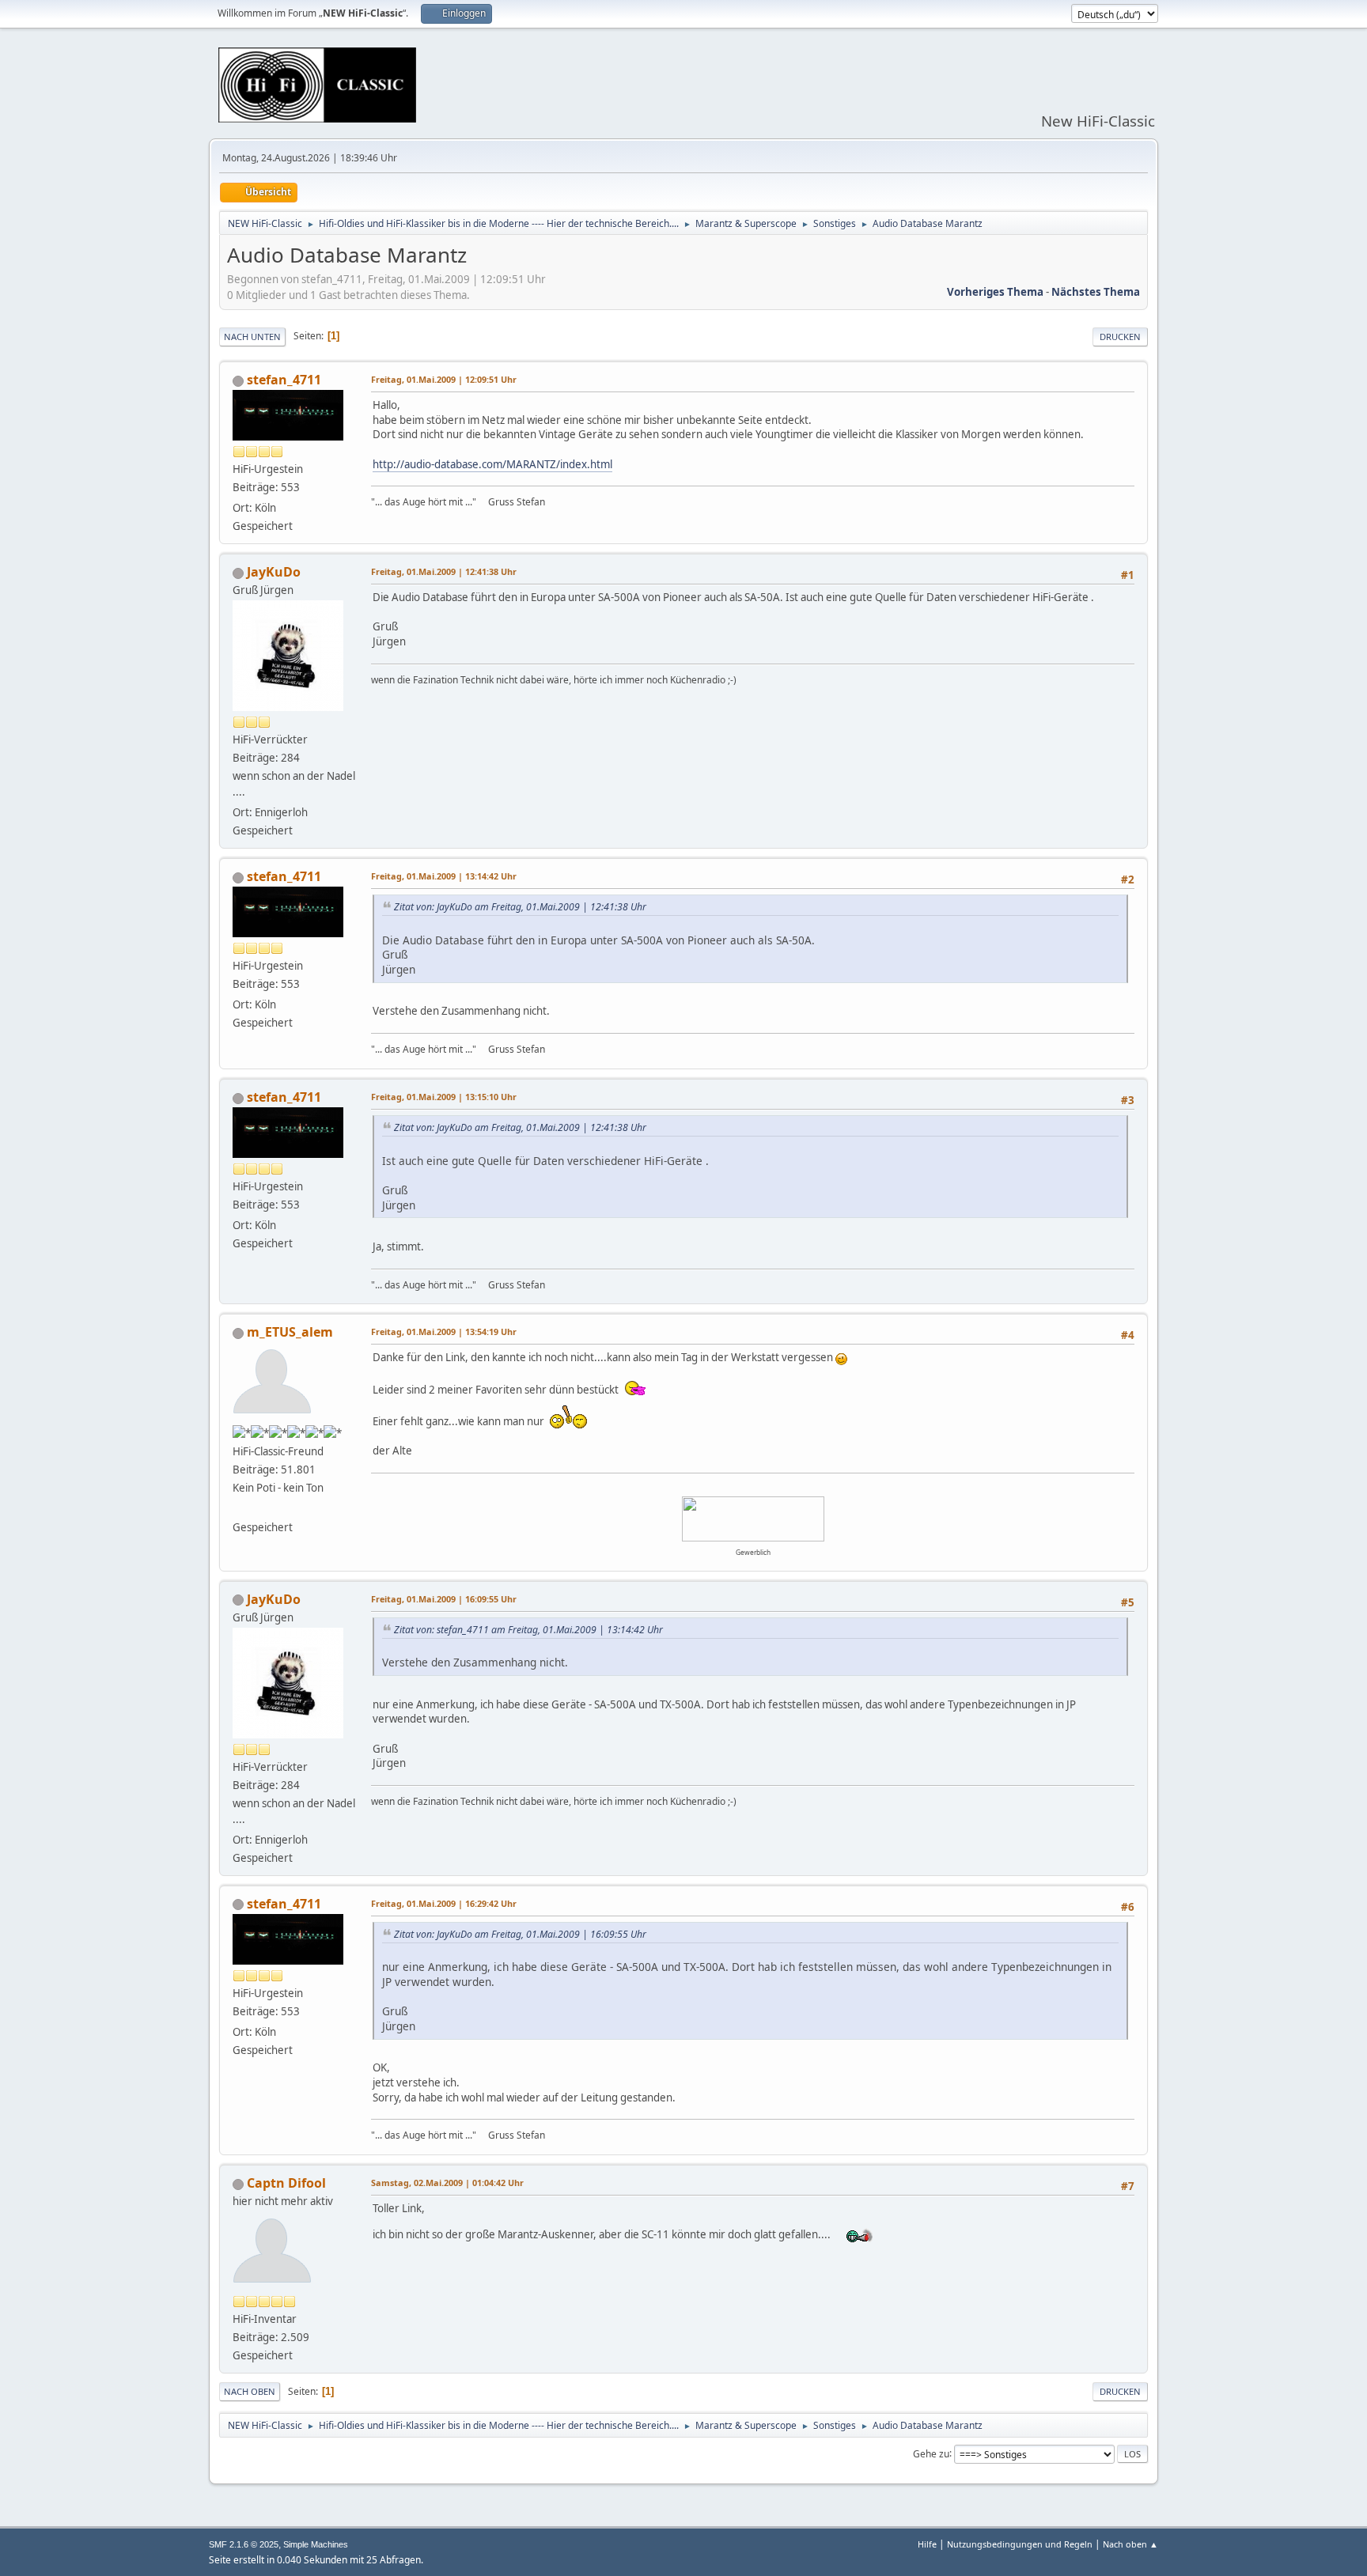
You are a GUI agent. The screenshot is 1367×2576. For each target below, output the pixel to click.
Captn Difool (286, 2183)
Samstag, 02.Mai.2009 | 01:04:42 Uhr (447, 2183)
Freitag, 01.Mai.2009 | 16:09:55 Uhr (444, 1599)
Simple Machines (316, 2544)
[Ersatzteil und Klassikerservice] (239, 1508)
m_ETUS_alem (290, 1332)
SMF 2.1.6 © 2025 (244, 2544)
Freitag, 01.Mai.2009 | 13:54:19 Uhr (444, 1332)
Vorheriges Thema (995, 292)
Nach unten (252, 337)
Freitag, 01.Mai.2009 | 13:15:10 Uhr (444, 1097)
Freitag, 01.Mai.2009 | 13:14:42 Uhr (444, 876)
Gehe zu (931, 2453)
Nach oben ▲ (1130, 2544)
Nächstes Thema (1096, 292)
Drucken (1120, 337)
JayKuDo (274, 572)
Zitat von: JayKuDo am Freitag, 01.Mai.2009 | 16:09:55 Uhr (520, 1934)
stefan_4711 (284, 380)
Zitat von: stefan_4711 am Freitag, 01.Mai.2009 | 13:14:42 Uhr (528, 1630)
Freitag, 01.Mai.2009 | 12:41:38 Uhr (444, 571)
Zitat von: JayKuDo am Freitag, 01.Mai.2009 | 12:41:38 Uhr (520, 907)
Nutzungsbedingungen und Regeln (1020, 2544)
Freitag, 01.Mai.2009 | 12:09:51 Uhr (444, 379)
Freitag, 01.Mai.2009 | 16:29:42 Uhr (444, 1903)
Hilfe (927, 2544)
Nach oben (250, 2391)
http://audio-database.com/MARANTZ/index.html (492, 464)
